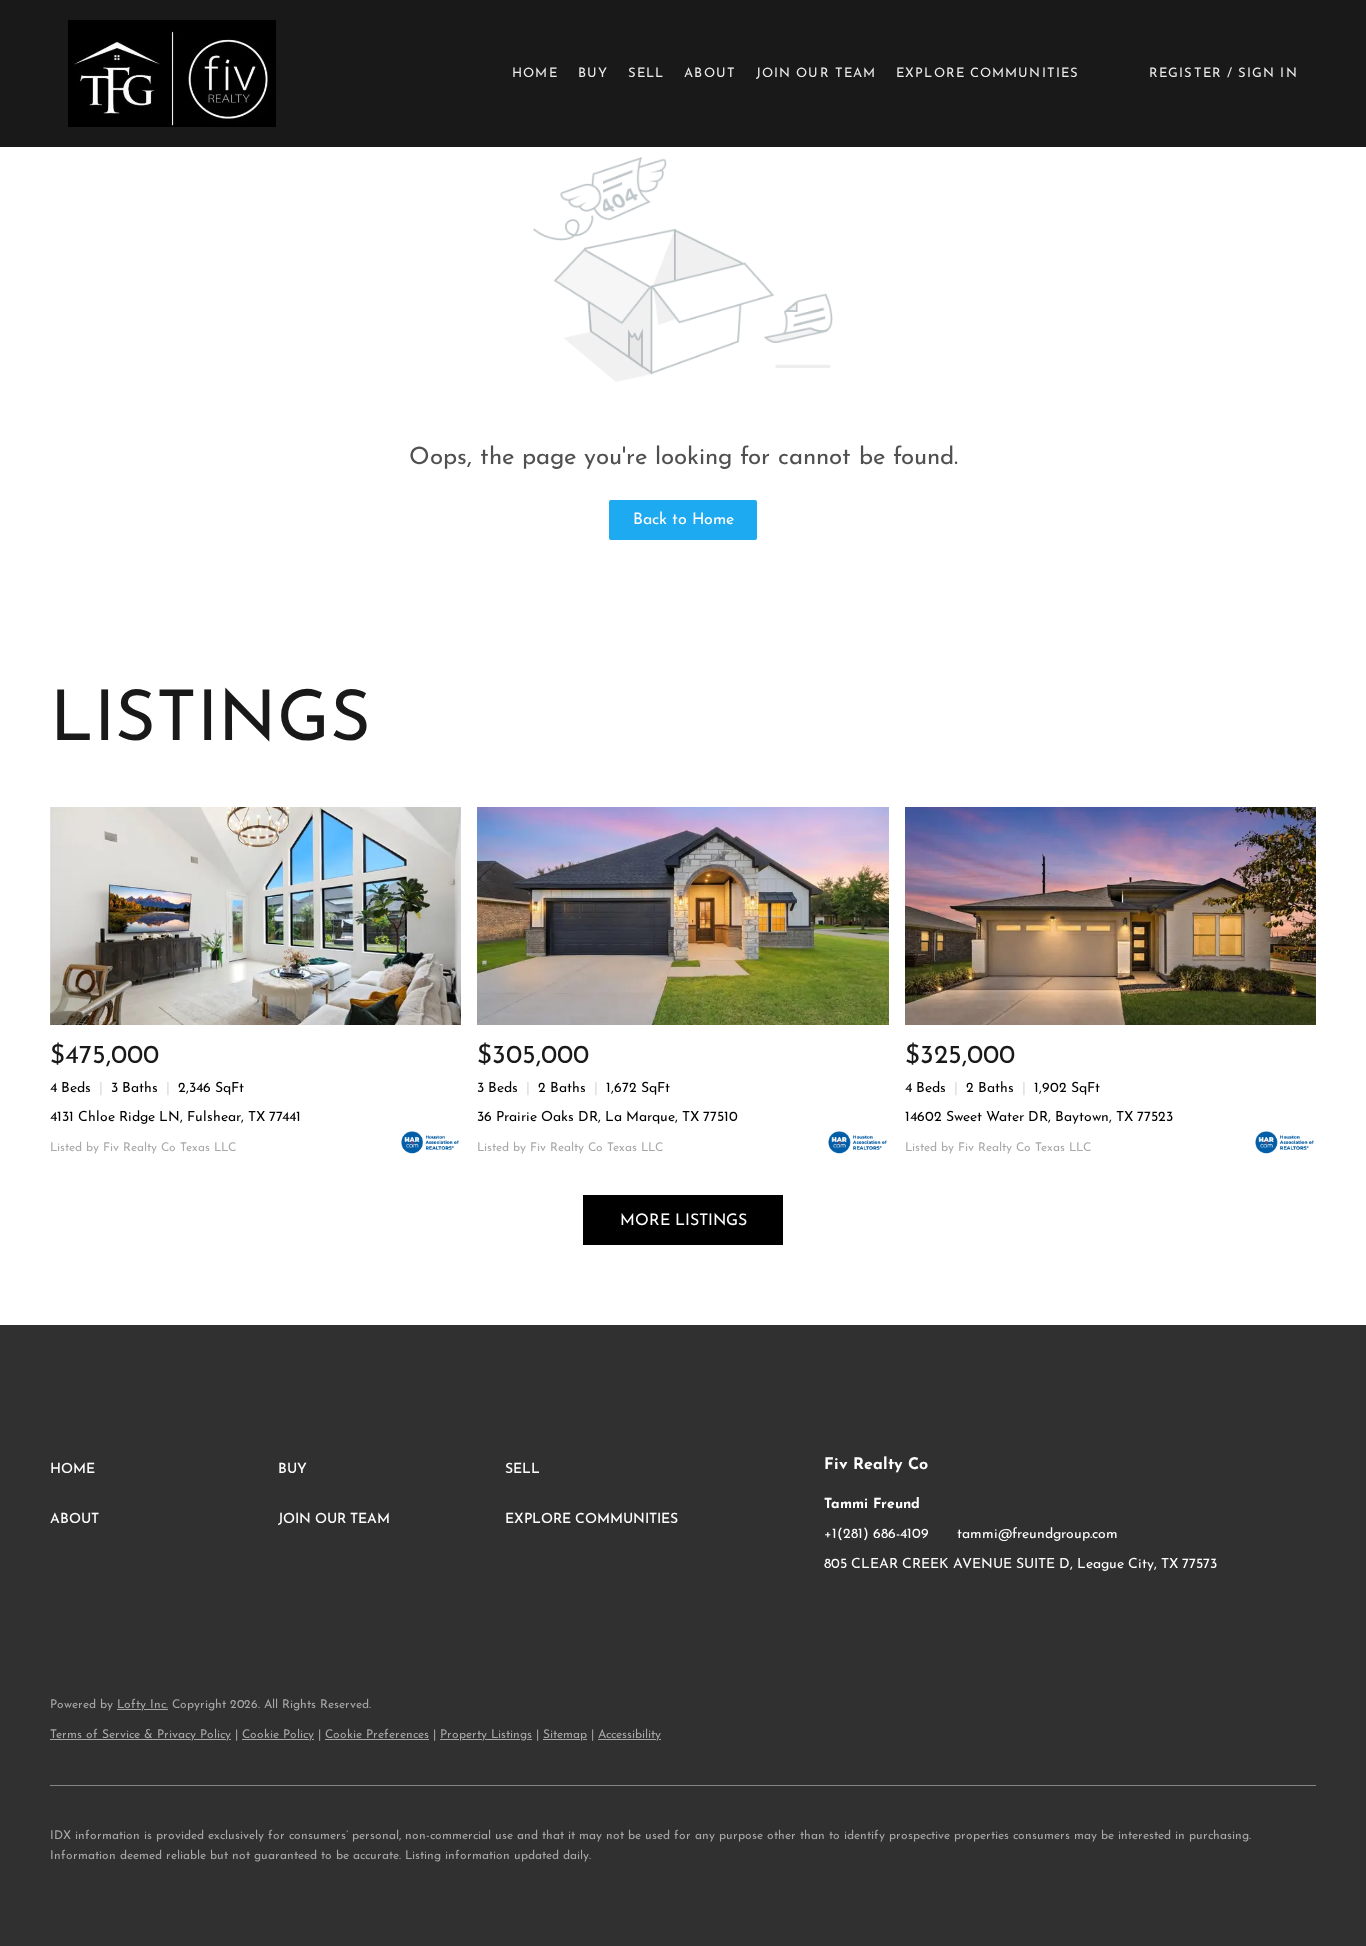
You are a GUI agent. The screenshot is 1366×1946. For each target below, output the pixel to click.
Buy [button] (593, 73)
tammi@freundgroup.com (1037, 1534)
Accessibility (629, 1735)
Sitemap (565, 1735)
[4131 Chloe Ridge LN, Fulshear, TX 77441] (255, 916)
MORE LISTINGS (683, 1221)
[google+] (919, 1610)
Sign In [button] (1268, 73)
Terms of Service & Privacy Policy (140, 1735)
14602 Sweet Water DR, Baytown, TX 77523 (1039, 1117)
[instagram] (879, 1610)
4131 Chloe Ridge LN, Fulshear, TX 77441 (175, 1117)
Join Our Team (816, 73)
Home (534, 73)
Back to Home (683, 520)
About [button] (710, 73)
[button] (171, 73)
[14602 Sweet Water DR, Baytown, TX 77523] (1110, 916)
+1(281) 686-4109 (876, 1534)
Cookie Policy (278, 1735)
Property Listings (486, 1735)
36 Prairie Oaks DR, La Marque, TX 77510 (607, 1117)
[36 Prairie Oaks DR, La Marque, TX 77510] (682, 916)
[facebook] (839, 1610)
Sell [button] (646, 73)
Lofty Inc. (142, 1705)
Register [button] (1185, 73)
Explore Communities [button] (987, 73)
